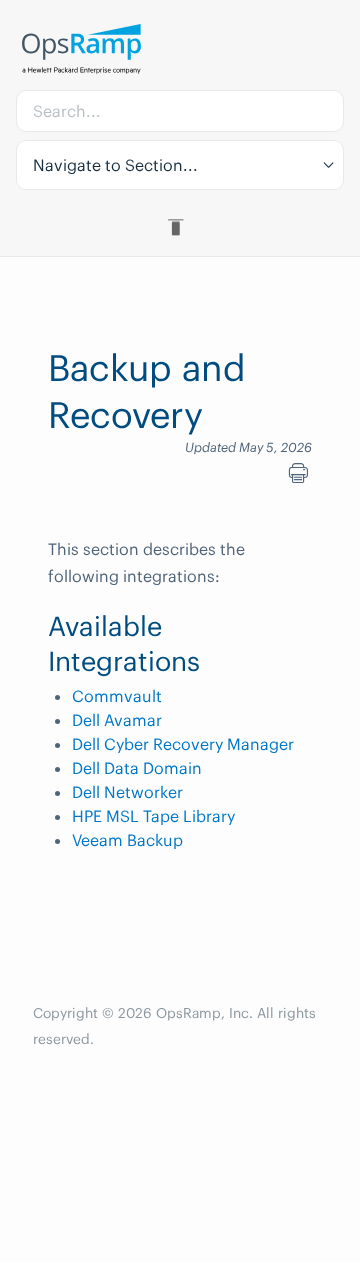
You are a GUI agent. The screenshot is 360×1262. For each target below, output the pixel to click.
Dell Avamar (117, 720)
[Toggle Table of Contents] (179, 227)
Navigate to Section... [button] (115, 165)
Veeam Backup (127, 840)
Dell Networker (127, 792)
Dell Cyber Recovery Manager (183, 744)
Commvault (117, 696)
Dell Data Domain (137, 768)
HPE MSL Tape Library (153, 816)
